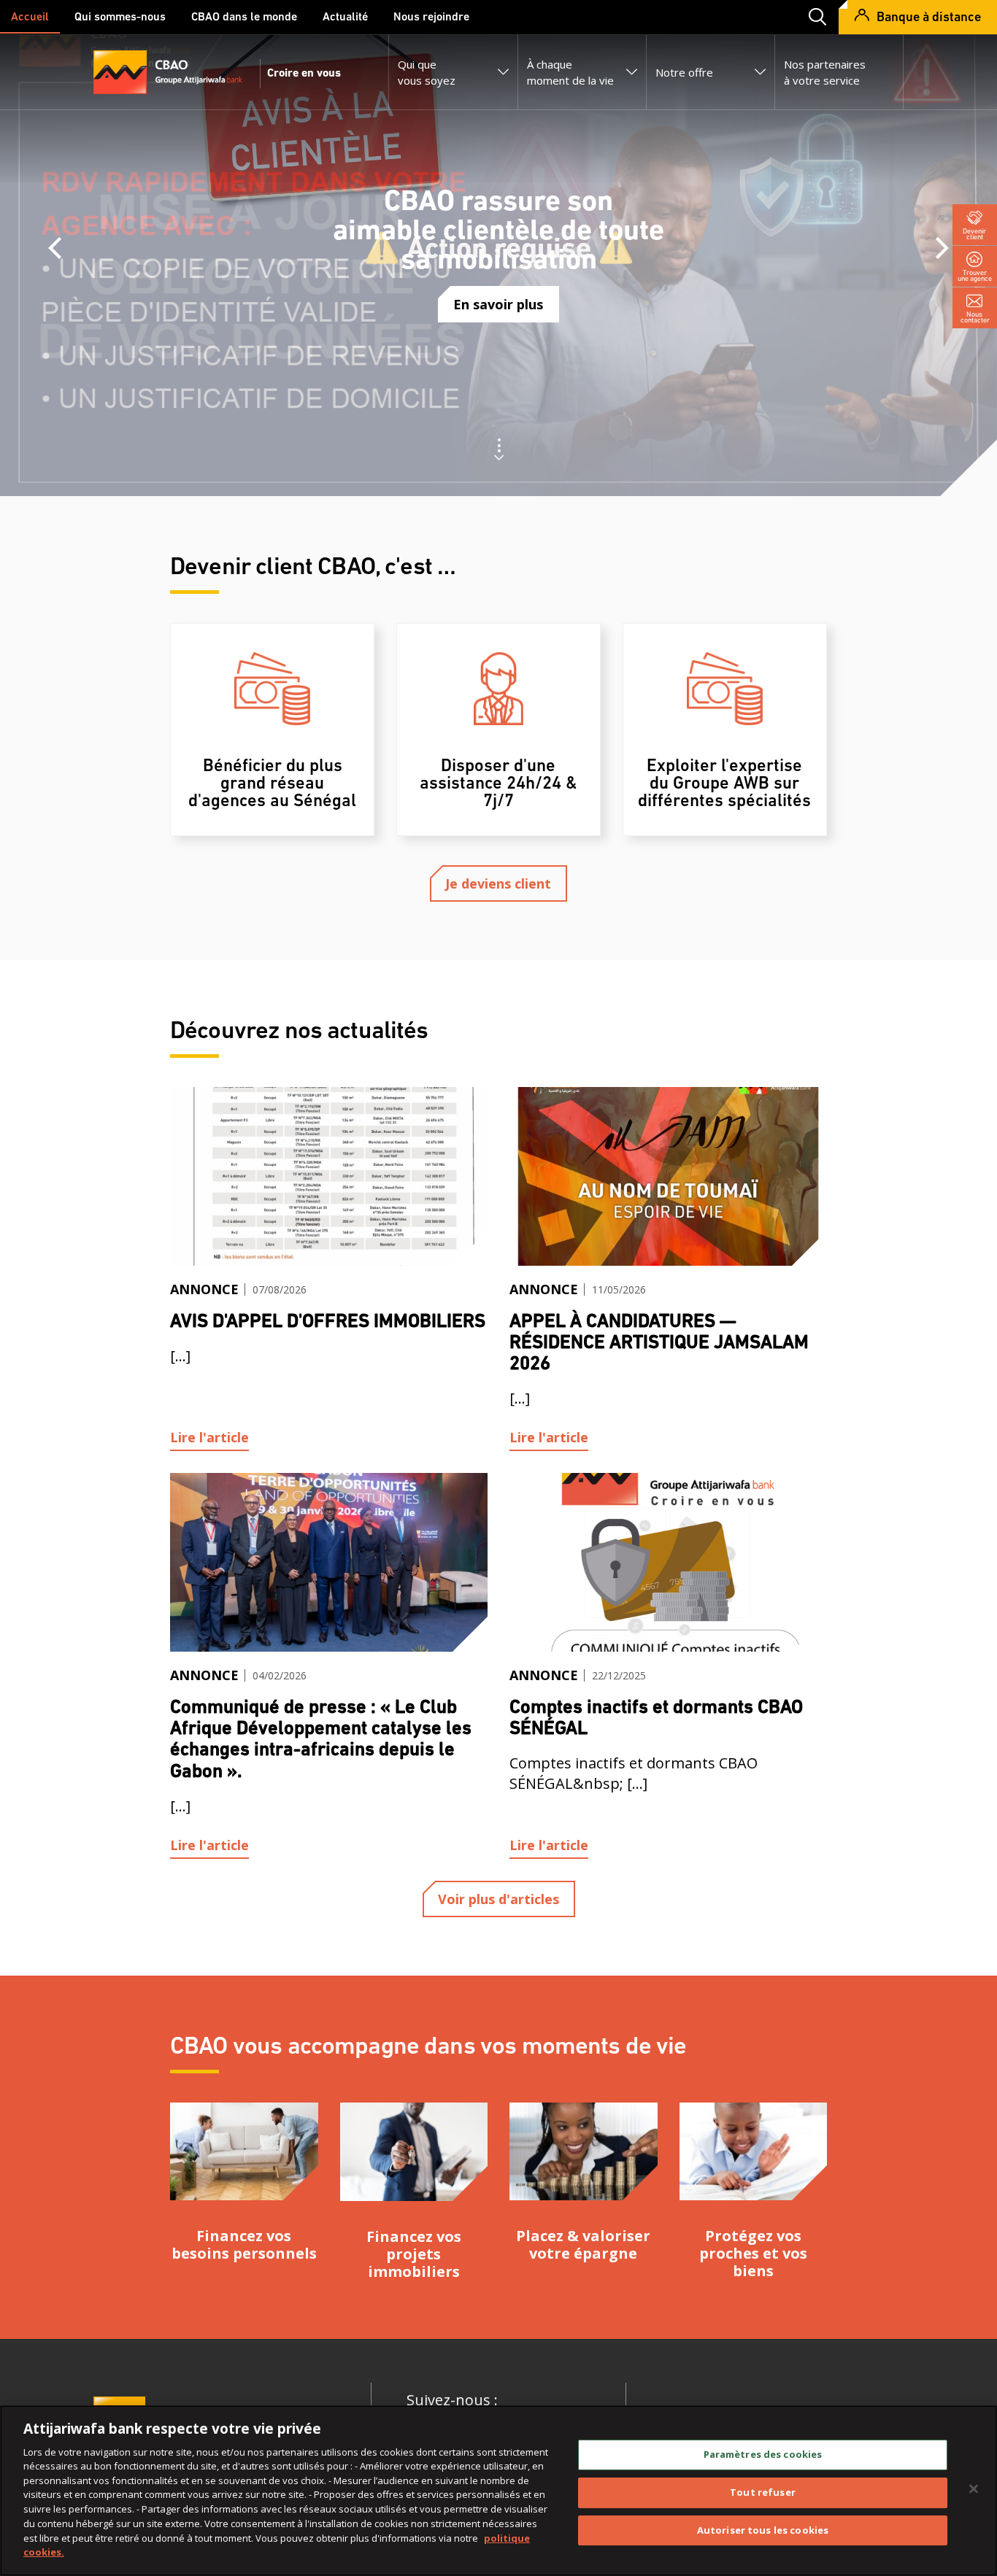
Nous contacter (975, 317)
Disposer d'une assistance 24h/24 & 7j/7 (498, 784)
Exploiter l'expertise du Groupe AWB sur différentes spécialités (724, 784)
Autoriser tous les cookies (763, 2529)
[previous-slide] (55, 248)
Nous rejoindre (431, 18)
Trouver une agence (975, 275)
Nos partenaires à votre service (825, 72)
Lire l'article (209, 1437)
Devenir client (975, 234)
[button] (813, 17)
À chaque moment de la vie (570, 72)
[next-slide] (942, 248)
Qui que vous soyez (427, 72)
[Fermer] (974, 2488)
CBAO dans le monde (244, 18)
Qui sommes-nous (120, 18)
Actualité (345, 18)
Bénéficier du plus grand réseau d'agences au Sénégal (272, 784)
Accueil (30, 18)
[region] (498, 2491)
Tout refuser (763, 2492)
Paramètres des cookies (763, 2454)
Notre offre (684, 72)
